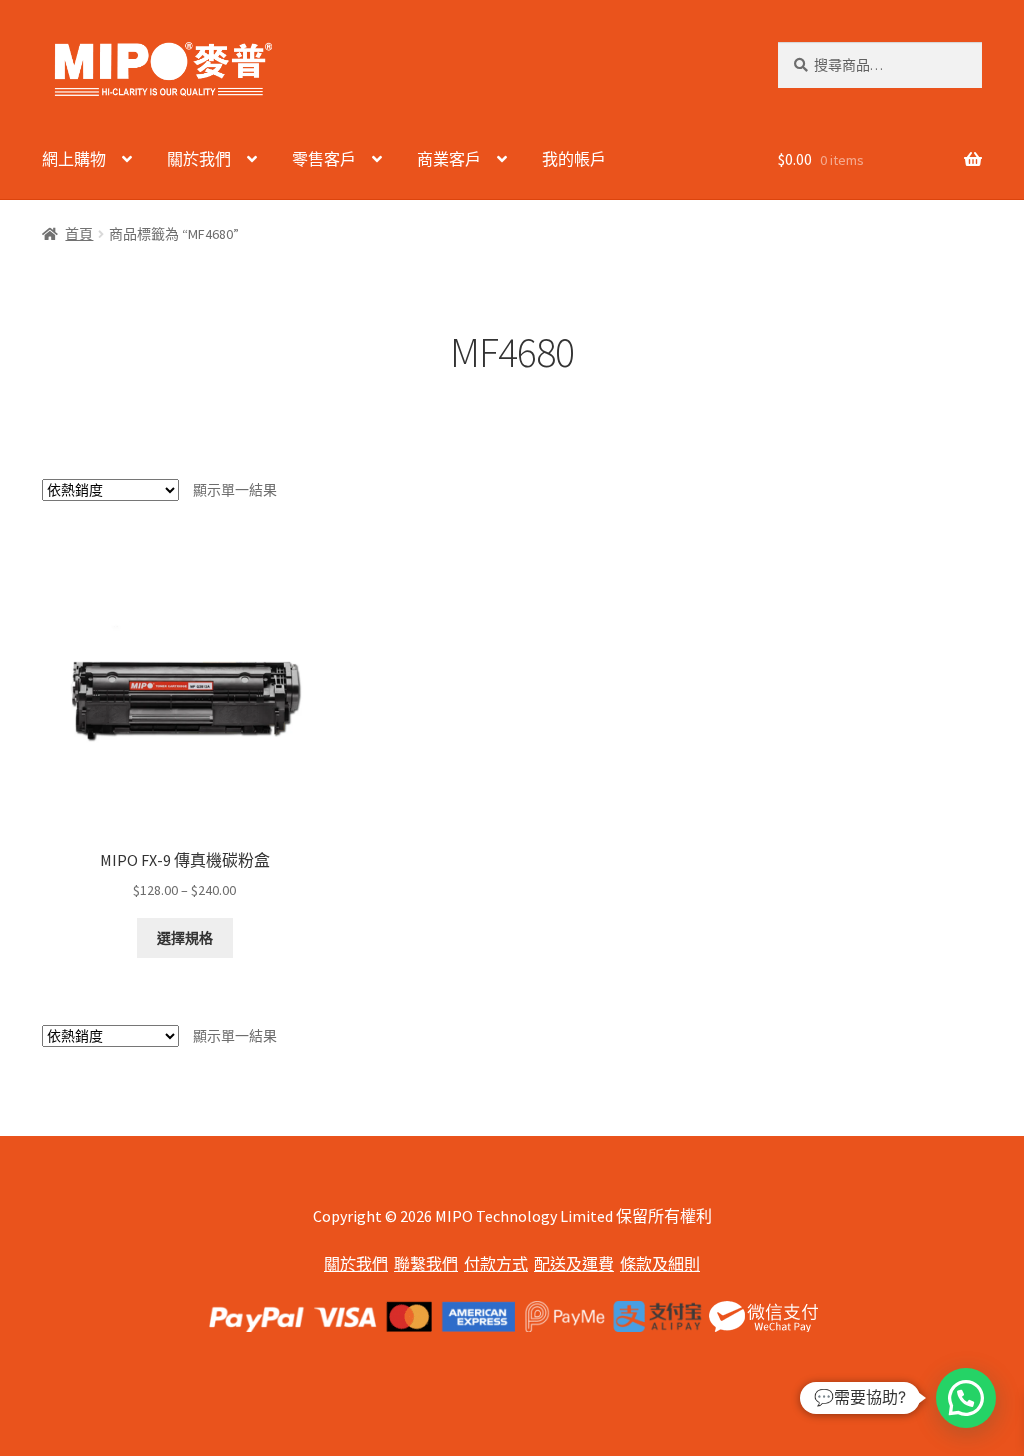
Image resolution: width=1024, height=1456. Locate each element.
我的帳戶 (574, 159)
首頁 (79, 234)
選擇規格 (185, 938)
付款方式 (496, 1264)
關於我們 (199, 159)
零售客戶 (324, 159)
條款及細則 (660, 1264)
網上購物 (74, 159)
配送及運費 (574, 1264)
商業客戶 (449, 159)
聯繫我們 (426, 1264)
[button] (966, 1398)
